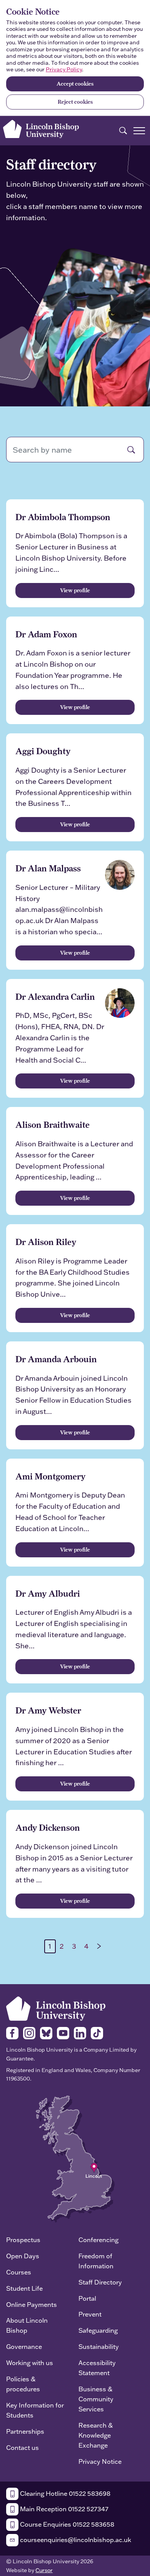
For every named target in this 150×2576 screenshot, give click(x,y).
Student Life (24, 2288)
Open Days (23, 2256)
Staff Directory (100, 2282)
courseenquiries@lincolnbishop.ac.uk (75, 2540)
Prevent (90, 2314)
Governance (24, 2346)
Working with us (30, 2363)
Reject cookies (75, 102)
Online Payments (32, 2304)
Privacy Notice (100, 2461)
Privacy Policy (64, 69)
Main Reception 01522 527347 (63, 2509)
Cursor (44, 2570)
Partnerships (25, 2431)
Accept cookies (75, 84)
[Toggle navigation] (139, 131)
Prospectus (23, 2240)
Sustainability (99, 2346)
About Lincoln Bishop (27, 2325)
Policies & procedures (23, 2384)
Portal (87, 2298)
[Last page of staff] (99, 1946)
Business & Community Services (96, 2399)
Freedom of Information (96, 2261)
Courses (19, 2272)
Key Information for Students (35, 2410)
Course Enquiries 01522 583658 (66, 2524)
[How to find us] (75, 2158)
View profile (75, 590)
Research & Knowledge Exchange (96, 2435)
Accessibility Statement (97, 2368)
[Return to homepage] (41, 129)
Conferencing (98, 2240)
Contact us (22, 2447)
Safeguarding (98, 2330)
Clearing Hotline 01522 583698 (64, 2493)
